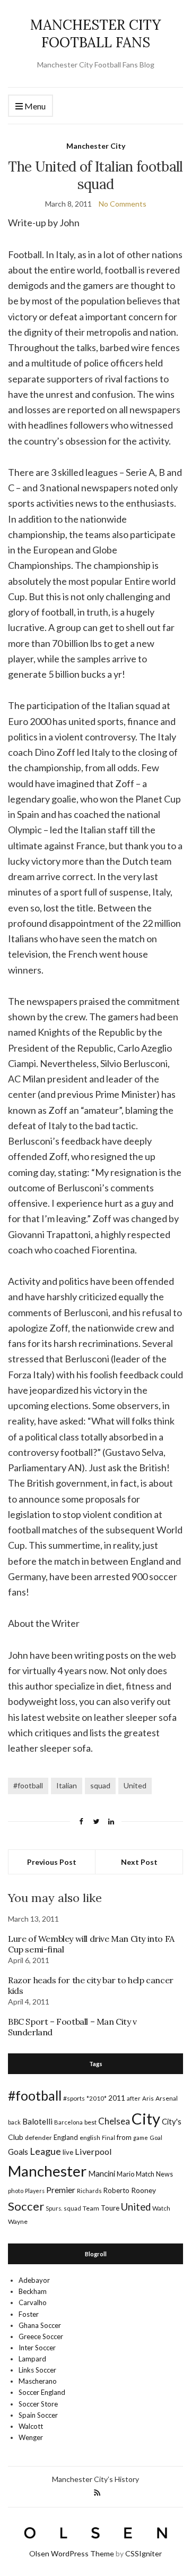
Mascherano (38, 2381)
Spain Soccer (38, 2415)
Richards (89, 2191)
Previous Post (52, 1862)
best (90, 2122)
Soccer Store (38, 2404)
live (68, 2152)
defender (38, 2138)
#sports (74, 2098)
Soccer (26, 2206)
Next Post (139, 1862)
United (135, 1785)
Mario (125, 2174)
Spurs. (54, 2208)
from (124, 2137)
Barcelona (68, 2122)
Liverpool (93, 2151)
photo (16, 2191)
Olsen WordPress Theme (72, 2553)
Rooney (144, 2190)
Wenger (31, 2437)
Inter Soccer (37, 2348)
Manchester (47, 2171)
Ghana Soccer (40, 2325)
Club (16, 2137)
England (66, 2137)
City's (172, 2121)
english (90, 2138)
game (141, 2138)
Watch (161, 2208)
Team (91, 2208)
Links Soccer (37, 2370)
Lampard (32, 2359)
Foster (29, 2314)
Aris (148, 2098)
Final (108, 2138)
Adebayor (34, 2280)
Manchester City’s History (95, 2479)
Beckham (33, 2291)
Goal (156, 2138)
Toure (110, 2208)
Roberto (116, 2190)
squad (100, 1785)
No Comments (123, 204)
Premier (61, 2190)
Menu (34, 106)
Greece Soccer (41, 2336)
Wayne (18, 2221)
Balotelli (37, 2121)
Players (35, 2191)
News (164, 2174)
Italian (67, 1785)
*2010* (97, 2098)
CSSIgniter (144, 2553)
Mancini (102, 2173)
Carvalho (33, 2302)
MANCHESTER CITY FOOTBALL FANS (95, 33)
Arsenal (167, 2098)
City (146, 2118)
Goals (18, 2152)
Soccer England (42, 2392)
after (134, 2098)
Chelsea (114, 2121)
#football (28, 1785)
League (45, 2151)
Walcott (31, 2426)
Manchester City (96, 146)
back (14, 2122)
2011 (117, 2098)
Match (145, 2174)
